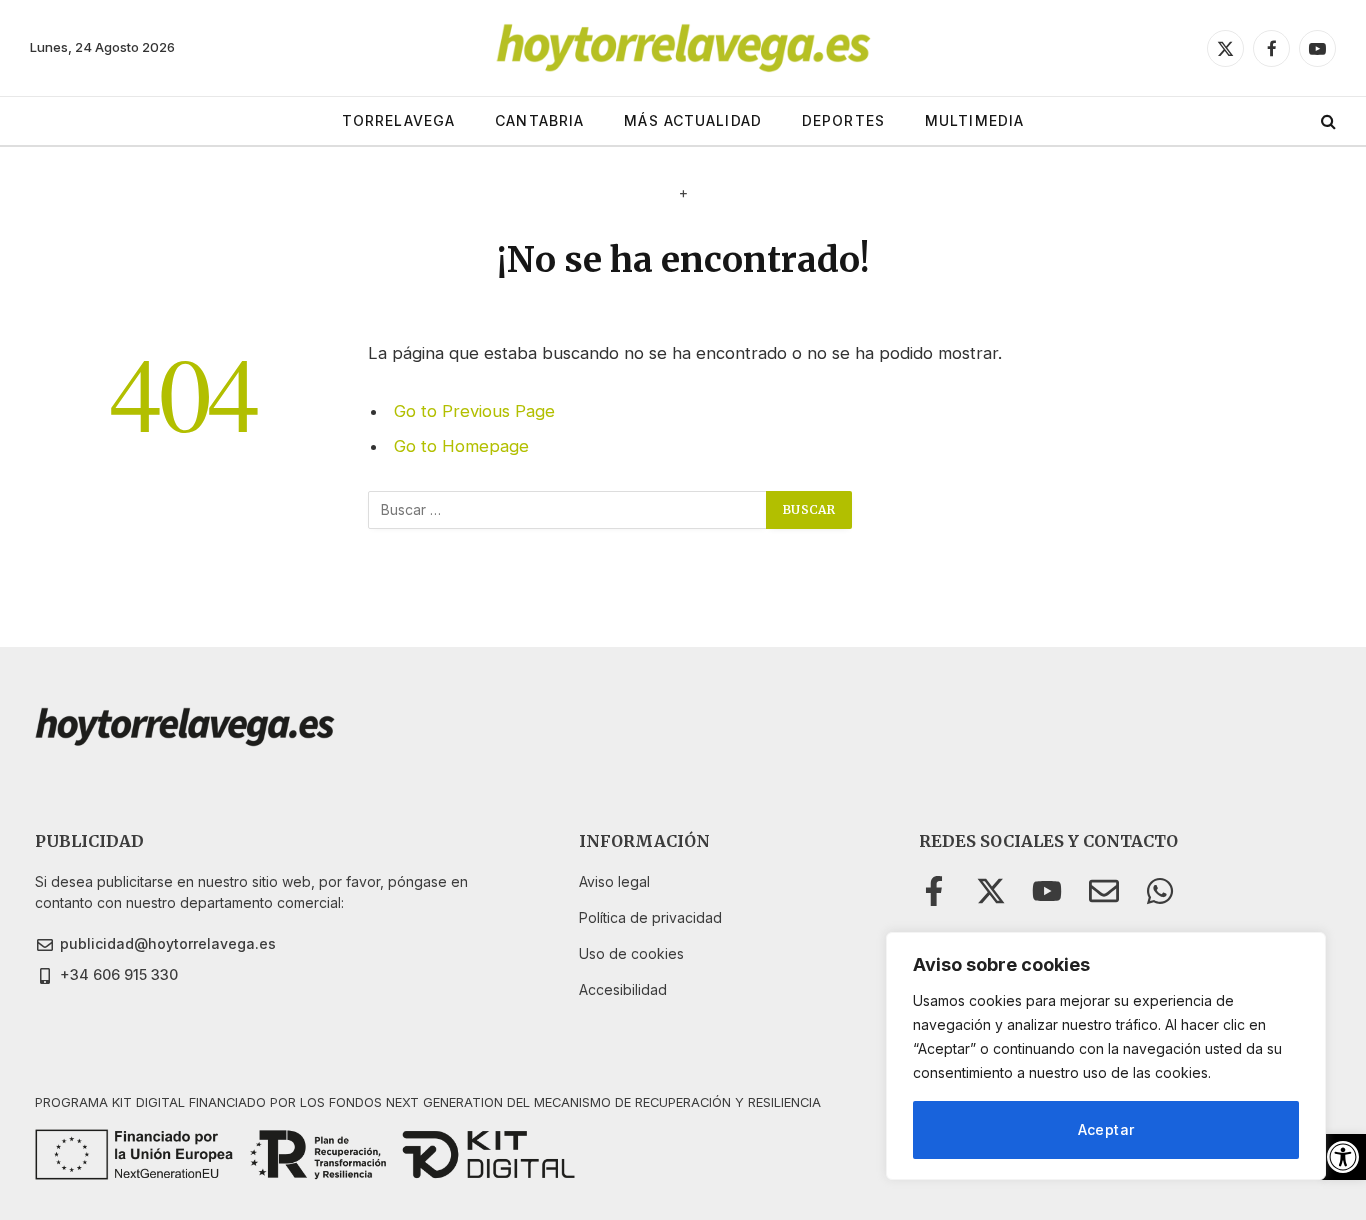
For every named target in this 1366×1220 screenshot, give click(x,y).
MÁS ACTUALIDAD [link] (693, 120)
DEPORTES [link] (843, 120)
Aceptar (1106, 1129)
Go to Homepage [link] (461, 446)
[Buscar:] (568, 510)
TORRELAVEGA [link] (398, 120)
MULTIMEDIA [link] (974, 120)
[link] (1343, 1157)
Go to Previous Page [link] (474, 411)
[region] (1106, 1056)
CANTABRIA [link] (539, 120)
